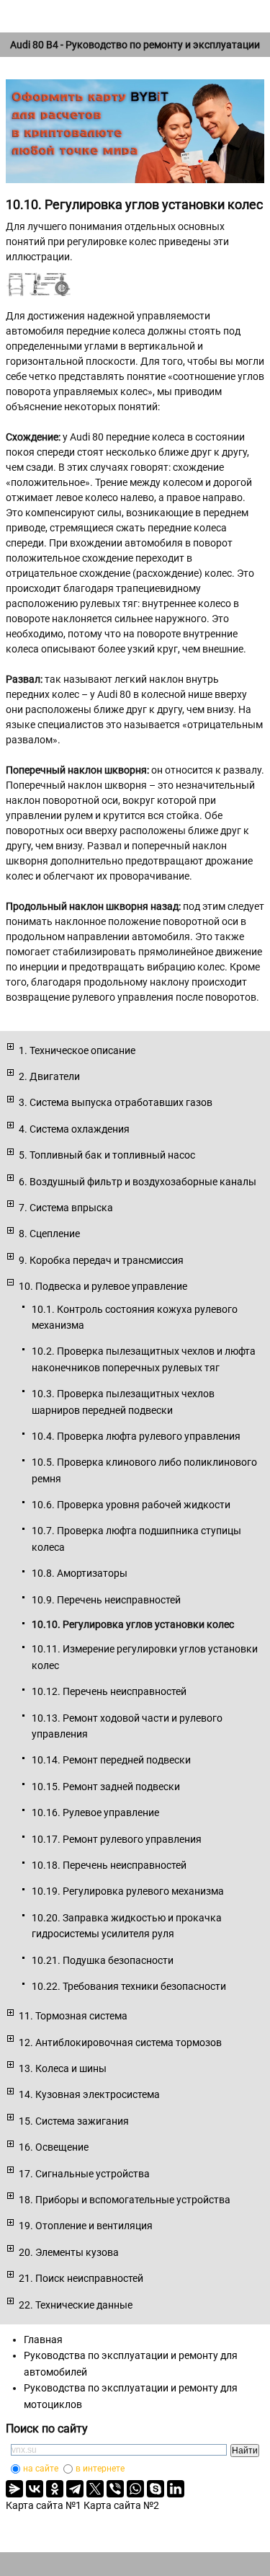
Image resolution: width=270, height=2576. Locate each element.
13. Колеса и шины (63, 2068)
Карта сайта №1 (44, 2505)
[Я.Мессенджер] (14, 2489)
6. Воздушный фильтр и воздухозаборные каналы (138, 1182)
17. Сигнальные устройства (84, 2174)
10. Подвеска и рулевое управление (103, 1286)
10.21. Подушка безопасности (103, 1960)
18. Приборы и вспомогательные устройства (125, 2200)
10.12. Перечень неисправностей (109, 1691)
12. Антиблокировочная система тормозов (120, 2042)
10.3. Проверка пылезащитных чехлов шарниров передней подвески (123, 1402)
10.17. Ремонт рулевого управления (117, 1839)
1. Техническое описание (77, 1050)
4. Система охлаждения (74, 1129)
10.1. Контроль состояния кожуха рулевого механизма (135, 1317)
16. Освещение (54, 2147)
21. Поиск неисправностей (81, 2278)
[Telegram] (75, 2489)
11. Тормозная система (73, 2016)
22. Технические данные (76, 2305)
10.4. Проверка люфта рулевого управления (136, 1436)
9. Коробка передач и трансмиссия (101, 1260)
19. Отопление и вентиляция (86, 2226)
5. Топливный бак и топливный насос (107, 1155)
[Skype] (156, 2489)
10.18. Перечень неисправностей (109, 1865)
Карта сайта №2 (121, 2505)
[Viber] (115, 2489)
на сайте (41, 2469)
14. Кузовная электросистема (89, 2094)
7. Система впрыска (66, 1208)
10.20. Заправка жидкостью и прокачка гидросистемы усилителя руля (127, 1926)
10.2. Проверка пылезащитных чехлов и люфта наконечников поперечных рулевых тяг (144, 1359)
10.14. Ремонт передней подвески (111, 1760)
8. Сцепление (49, 1234)
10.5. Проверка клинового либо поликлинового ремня (144, 1470)
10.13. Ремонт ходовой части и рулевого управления (127, 1726)
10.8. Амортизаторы (80, 1573)
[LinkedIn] (176, 2489)
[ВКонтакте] (35, 2489)
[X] (95, 2489)
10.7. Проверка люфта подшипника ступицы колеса (136, 1539)
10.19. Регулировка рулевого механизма (128, 1891)
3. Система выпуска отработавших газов (116, 1102)
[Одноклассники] (55, 2489)
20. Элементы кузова (69, 2252)
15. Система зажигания (74, 2121)
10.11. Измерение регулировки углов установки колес (145, 1657)
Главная (43, 2340)
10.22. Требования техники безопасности (129, 1986)
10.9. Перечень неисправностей (106, 1600)
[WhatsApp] (135, 2489)
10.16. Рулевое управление (95, 1813)
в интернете (100, 2469)
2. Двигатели (49, 1076)
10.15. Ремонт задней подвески (106, 1787)
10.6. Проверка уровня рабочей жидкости (131, 1505)
